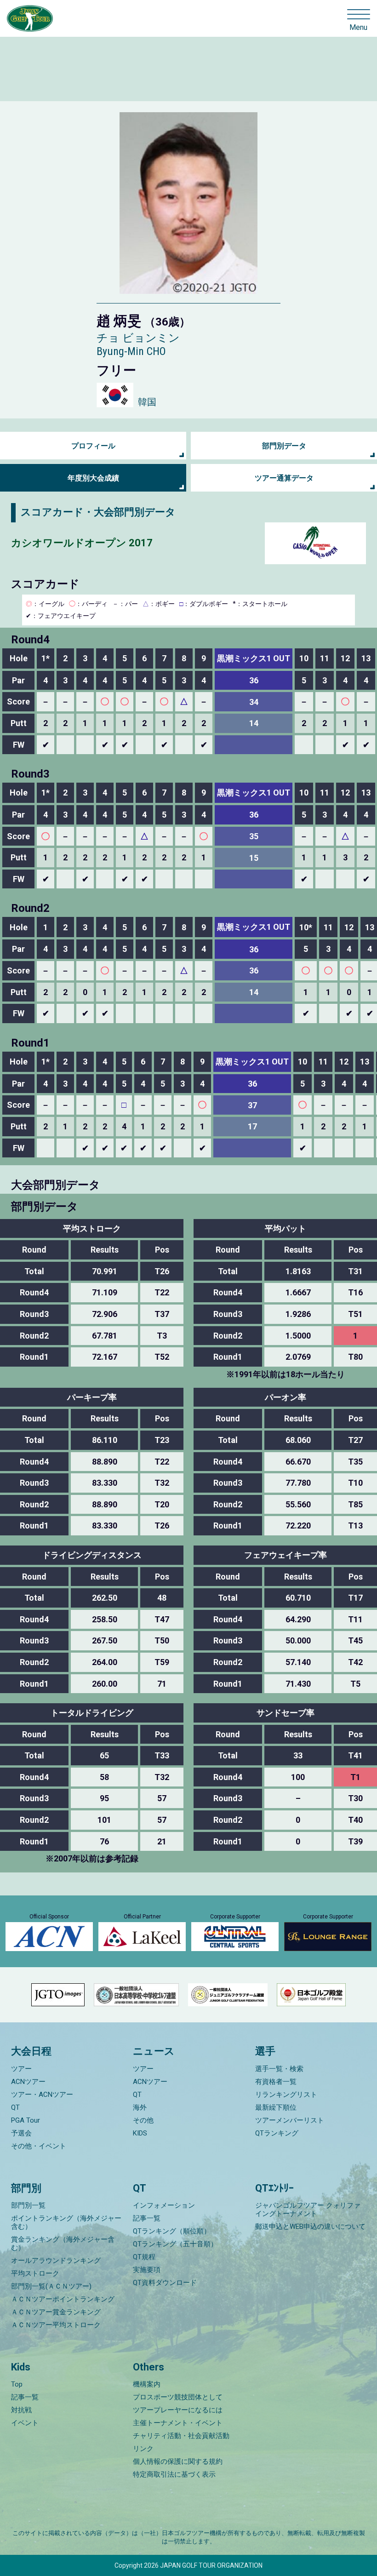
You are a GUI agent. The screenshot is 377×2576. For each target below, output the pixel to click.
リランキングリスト (286, 2095)
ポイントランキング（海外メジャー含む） (66, 2222)
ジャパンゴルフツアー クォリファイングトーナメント (308, 2210)
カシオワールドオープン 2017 (82, 543)
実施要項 (147, 2270)
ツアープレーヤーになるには (178, 2410)
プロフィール (93, 446)
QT (15, 2107)
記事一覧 (147, 2218)
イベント (25, 2423)
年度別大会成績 (93, 478)
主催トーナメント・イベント (178, 2423)
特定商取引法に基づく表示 (174, 2474)
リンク (143, 2449)
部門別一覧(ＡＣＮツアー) (51, 2286)
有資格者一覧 (276, 2082)
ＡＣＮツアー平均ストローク (56, 2325)
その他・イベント (39, 2146)
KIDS (140, 2133)
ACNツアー (28, 2082)
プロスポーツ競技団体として (178, 2397)
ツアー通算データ (284, 478)
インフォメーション (164, 2205)
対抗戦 (21, 2410)
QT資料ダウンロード (165, 2283)
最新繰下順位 (276, 2107)
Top (17, 2384)
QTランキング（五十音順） (175, 2244)
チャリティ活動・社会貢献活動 (181, 2436)
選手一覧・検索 (279, 2069)
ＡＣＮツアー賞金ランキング (56, 2312)
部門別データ (284, 446)
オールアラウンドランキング (56, 2261)
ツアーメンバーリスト (290, 2120)
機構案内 (147, 2384)
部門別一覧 (28, 2205)
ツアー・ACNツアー (42, 2095)
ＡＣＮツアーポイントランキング (63, 2299)
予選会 (21, 2133)
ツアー (21, 2069)
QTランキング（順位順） (172, 2231)
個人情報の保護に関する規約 (178, 2462)
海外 (140, 2107)
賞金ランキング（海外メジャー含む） (63, 2244)
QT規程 (144, 2257)
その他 (143, 2120)
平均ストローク (35, 2273)
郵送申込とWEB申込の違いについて (310, 2227)
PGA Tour (26, 2120)
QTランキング (277, 2133)
